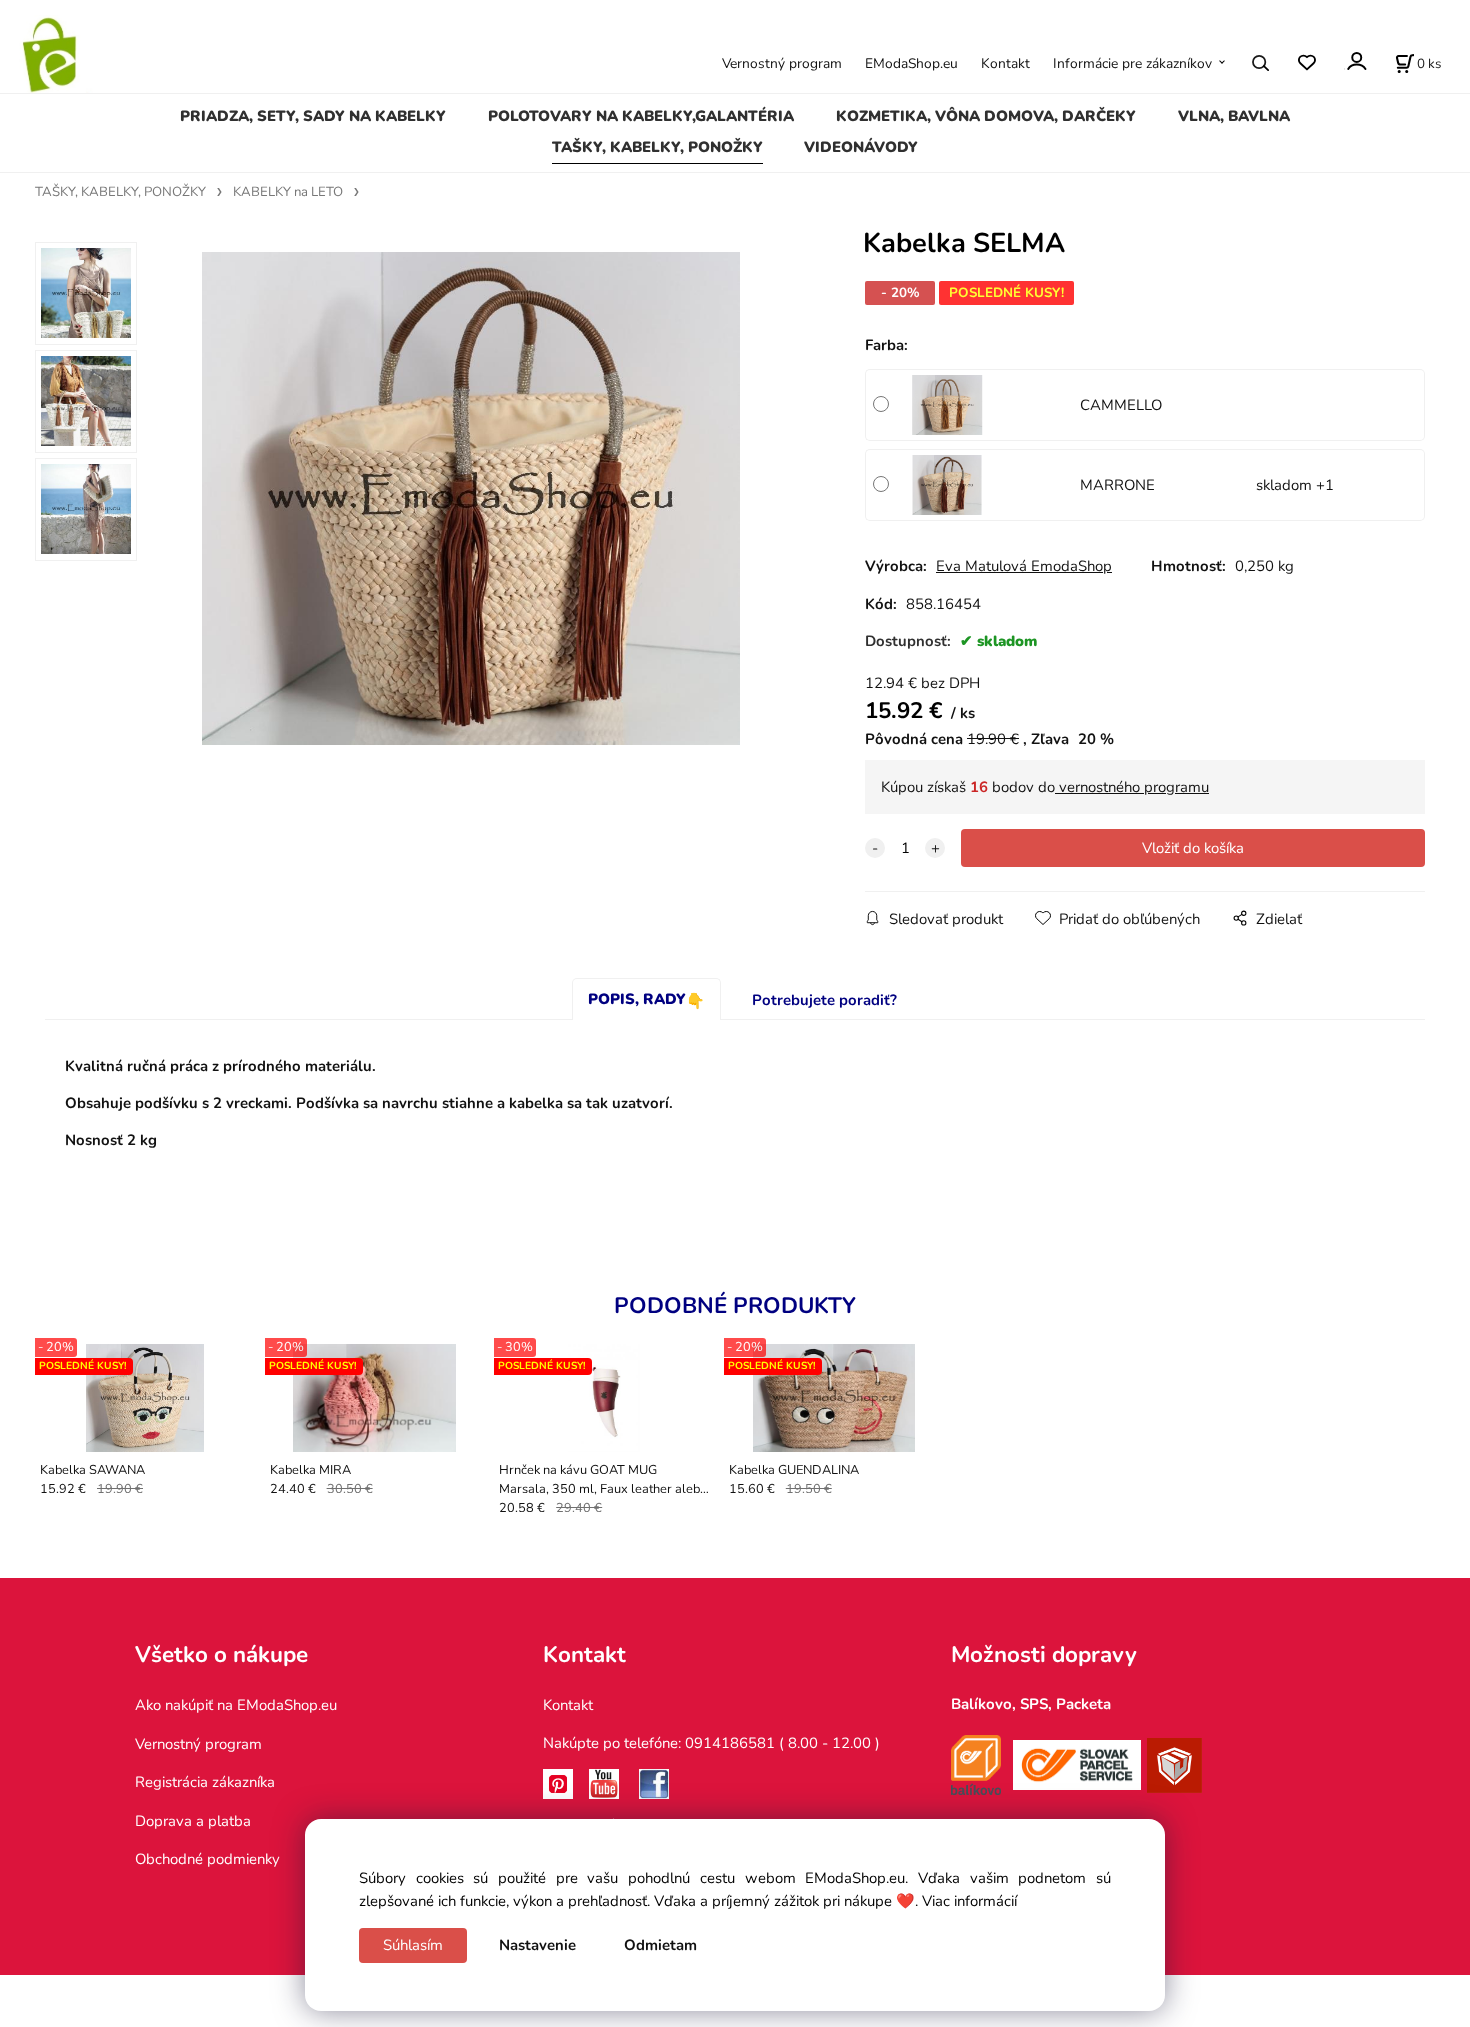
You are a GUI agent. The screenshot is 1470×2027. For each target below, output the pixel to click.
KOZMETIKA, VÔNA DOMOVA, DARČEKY (986, 116)
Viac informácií (969, 1901)
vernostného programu (1132, 787)
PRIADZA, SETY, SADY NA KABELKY (313, 116)
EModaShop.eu (911, 63)
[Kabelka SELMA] (471, 498)
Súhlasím (413, 1945)
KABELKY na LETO (288, 192)
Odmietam (660, 1945)
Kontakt (1005, 63)
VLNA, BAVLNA (1234, 116)
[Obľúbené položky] (1306, 62)
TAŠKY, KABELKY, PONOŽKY (657, 147)
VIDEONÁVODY (861, 147)
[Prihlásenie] (1355, 61)
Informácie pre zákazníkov (1132, 63)
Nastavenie (537, 1945)
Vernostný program (782, 63)
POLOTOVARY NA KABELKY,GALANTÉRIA (641, 116)
